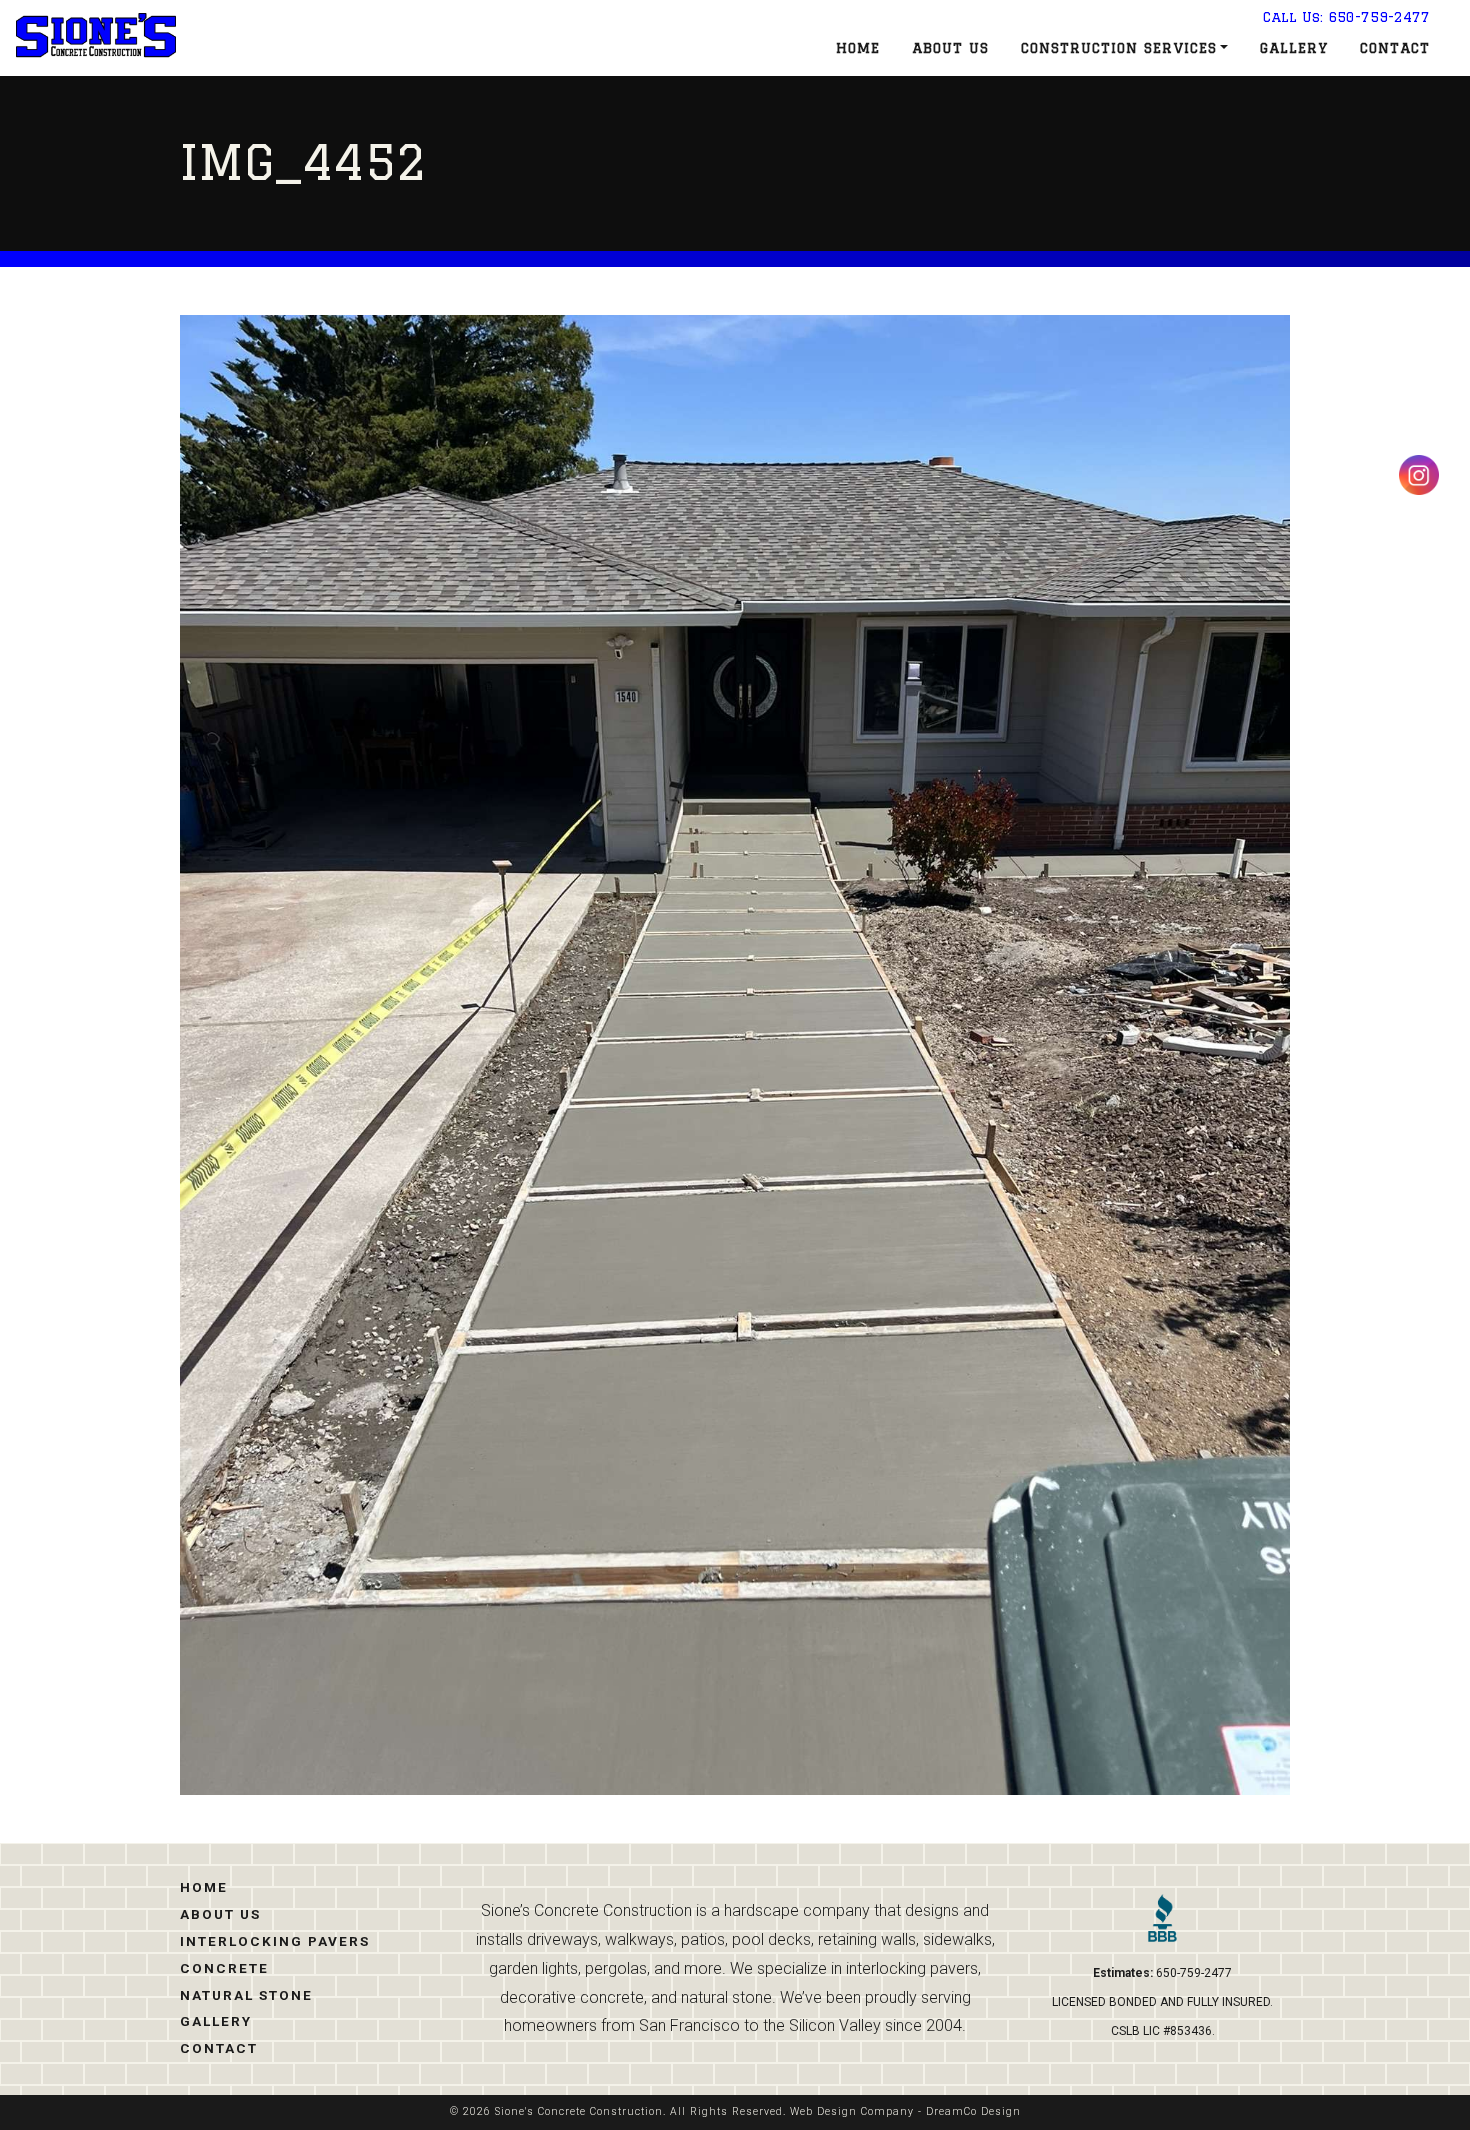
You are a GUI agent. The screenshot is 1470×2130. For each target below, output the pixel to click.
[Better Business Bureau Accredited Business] (1162, 1926)
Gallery (1294, 48)
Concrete (224, 1968)
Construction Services (1119, 48)
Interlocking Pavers (275, 1941)
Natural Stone (246, 1995)
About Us (950, 48)
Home (858, 48)
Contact (1395, 48)
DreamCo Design (973, 2111)
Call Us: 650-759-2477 (1346, 17)
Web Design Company (852, 2111)
